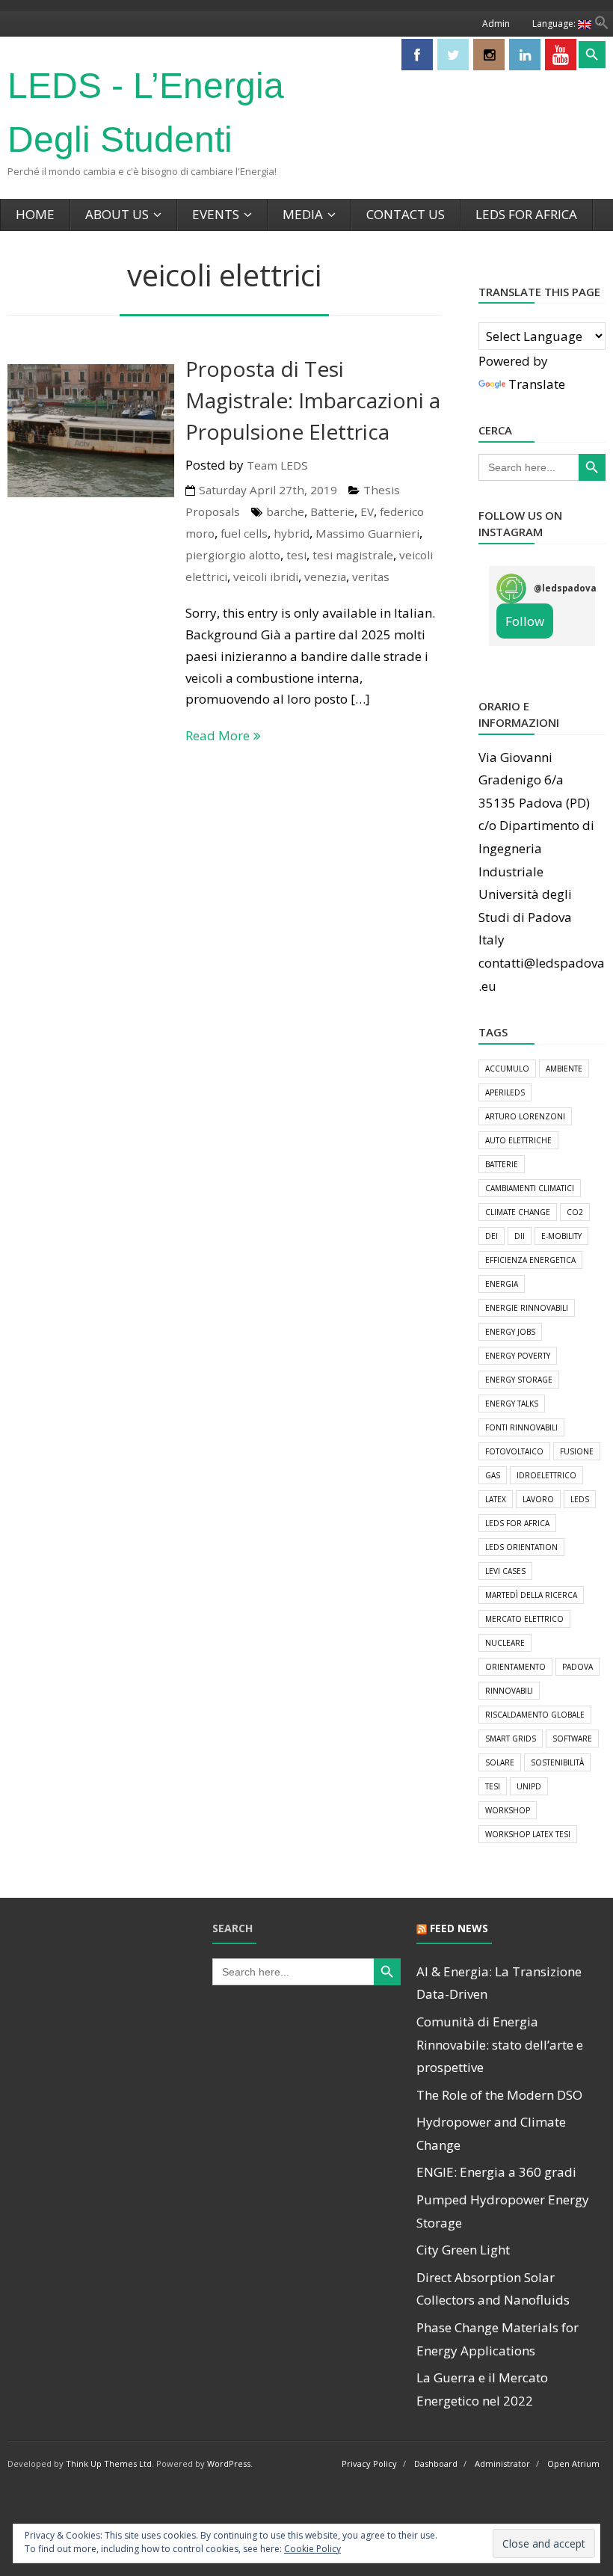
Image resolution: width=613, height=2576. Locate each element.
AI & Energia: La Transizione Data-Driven (499, 1983)
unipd (529, 1786)
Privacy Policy (369, 2463)
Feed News (459, 1928)
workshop (508, 1810)
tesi (296, 555)
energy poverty (518, 1356)
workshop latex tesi (528, 1834)
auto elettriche (518, 1140)
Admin (496, 24)
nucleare (505, 1643)
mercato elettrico (524, 1619)
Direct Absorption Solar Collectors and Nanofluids (493, 2289)
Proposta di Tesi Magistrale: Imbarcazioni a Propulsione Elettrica (313, 400)
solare (500, 1762)
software (572, 1739)
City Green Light (463, 2250)
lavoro (538, 1499)
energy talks (512, 1404)
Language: (555, 24)
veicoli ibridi (266, 577)
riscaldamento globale (535, 1715)
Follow (525, 621)
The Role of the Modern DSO (499, 2095)
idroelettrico (546, 1475)
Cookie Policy (312, 2549)
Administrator (502, 2463)
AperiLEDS (505, 1092)
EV (367, 511)
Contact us (406, 214)
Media (303, 214)
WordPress (229, 2463)
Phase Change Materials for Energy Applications (498, 2339)
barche (285, 511)
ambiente (564, 1069)
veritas (371, 577)
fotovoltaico (514, 1451)
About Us (117, 214)
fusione (577, 1451)
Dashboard (436, 2463)
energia (502, 1284)
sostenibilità (557, 1762)
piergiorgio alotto (233, 555)
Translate (537, 384)
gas (493, 1475)
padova (577, 1667)
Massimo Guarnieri (367, 533)
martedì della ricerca (531, 1595)
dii (520, 1236)
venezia (325, 577)
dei (492, 1236)
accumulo (507, 1069)
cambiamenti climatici (530, 1188)
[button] (602, 25)
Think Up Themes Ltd (109, 2463)
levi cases (505, 1571)
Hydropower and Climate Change (491, 2133)
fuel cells (244, 533)
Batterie (332, 511)
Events (216, 214)
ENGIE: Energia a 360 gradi (496, 2172)
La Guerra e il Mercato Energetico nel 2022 (482, 2389)
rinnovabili (509, 1691)
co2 (575, 1212)
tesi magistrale (353, 555)
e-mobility (561, 1236)
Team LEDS (277, 465)
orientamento (515, 1667)
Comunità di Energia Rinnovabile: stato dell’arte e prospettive (500, 2044)
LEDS (580, 1499)
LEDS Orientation (521, 1547)
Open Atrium (573, 2463)
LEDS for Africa (526, 214)
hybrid (292, 533)
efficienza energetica (530, 1260)
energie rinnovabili (527, 1308)
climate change (518, 1212)
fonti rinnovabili (521, 1427)
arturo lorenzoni (525, 1116)
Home (35, 214)
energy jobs (510, 1332)
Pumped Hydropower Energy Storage (503, 2211)
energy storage (519, 1380)
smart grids (511, 1739)
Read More (218, 735)
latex (496, 1499)
